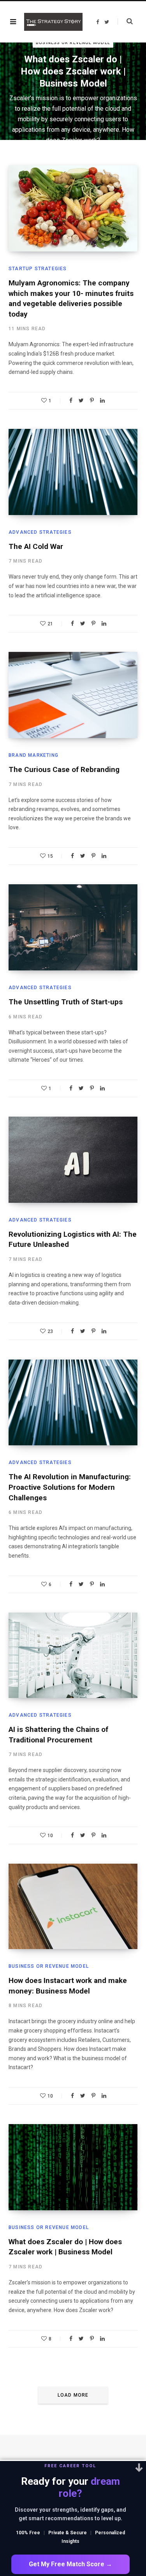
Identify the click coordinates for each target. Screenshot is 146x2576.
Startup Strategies (38, 269)
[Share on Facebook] (71, 400)
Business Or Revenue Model (73, 43)
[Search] (125, 21)
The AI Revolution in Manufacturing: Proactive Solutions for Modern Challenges (70, 1487)
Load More (73, 2395)
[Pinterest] (92, 400)
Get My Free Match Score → (70, 2564)
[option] (73, 91)
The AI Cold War (36, 546)
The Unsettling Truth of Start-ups (66, 1002)
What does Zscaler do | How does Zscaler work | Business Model (73, 71)
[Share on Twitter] (81, 400)
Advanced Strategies (40, 532)
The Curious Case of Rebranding (64, 769)
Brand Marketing (33, 755)
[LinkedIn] (102, 400)
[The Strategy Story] (53, 22)
